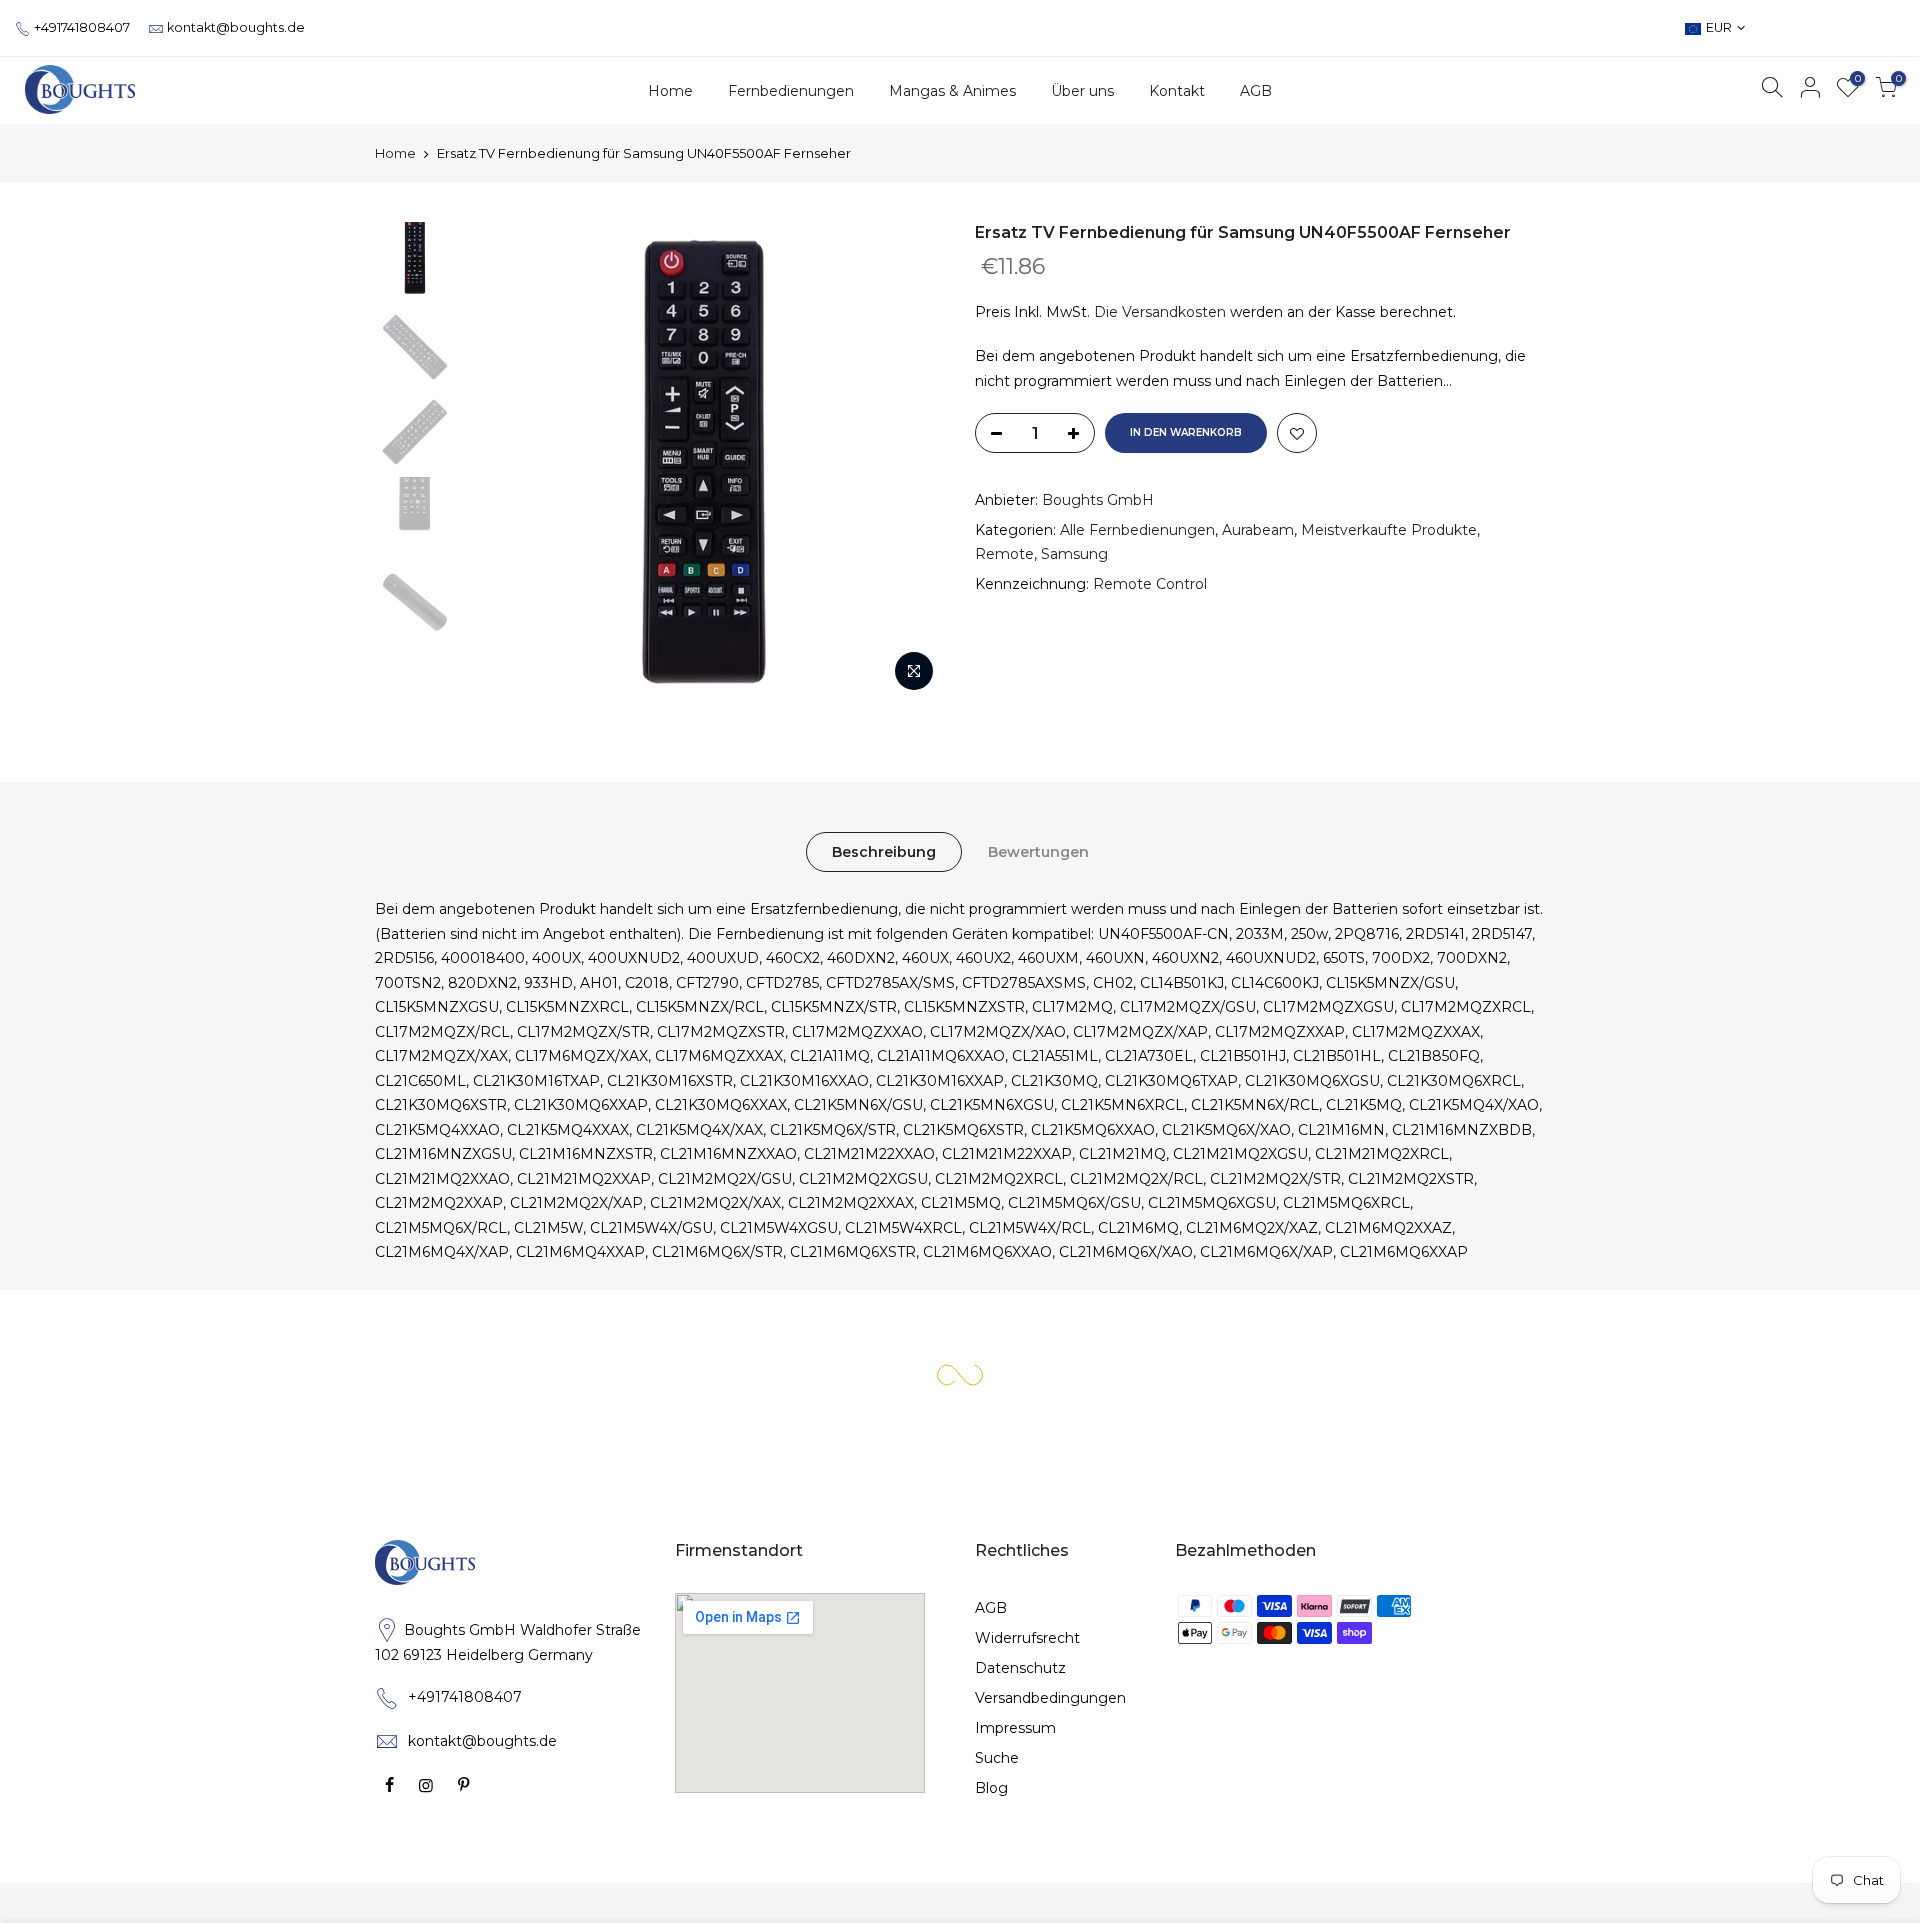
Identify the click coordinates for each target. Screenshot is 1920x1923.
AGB (1256, 91)
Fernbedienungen (791, 91)
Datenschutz (1020, 1668)
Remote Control (1150, 584)
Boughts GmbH (1098, 500)
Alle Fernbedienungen (1137, 530)
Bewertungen (1038, 852)
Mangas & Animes (952, 91)
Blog (991, 1788)
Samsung (1074, 554)
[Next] (910, 462)
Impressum (1015, 1728)
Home (670, 91)
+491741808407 (82, 27)
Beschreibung (884, 852)
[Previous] (500, 462)
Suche (997, 1758)
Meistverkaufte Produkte (1389, 530)
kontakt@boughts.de (236, 27)
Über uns (1082, 91)
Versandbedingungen (1050, 1698)
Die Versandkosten (1160, 312)
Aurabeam (1258, 530)
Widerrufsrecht (1027, 1638)
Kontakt (1177, 91)
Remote (1004, 554)
